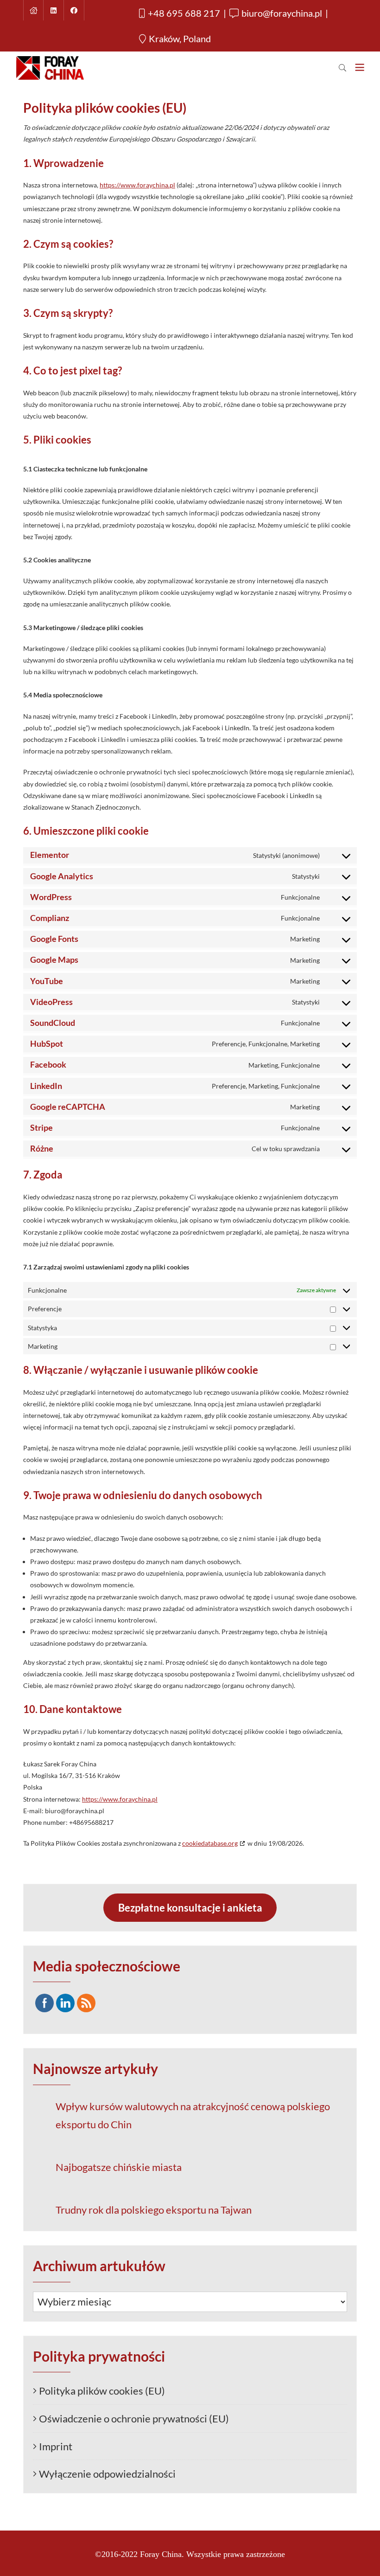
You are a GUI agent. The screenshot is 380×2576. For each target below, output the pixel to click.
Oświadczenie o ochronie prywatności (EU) (134, 2418)
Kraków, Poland (179, 39)
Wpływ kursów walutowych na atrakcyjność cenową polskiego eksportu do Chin (193, 2116)
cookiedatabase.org (210, 1843)
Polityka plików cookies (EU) (102, 2391)
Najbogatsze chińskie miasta (119, 2167)
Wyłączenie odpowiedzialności (107, 2474)
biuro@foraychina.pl (282, 13)
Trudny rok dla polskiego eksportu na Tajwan (154, 2210)
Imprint (56, 2446)
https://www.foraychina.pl (137, 185)
